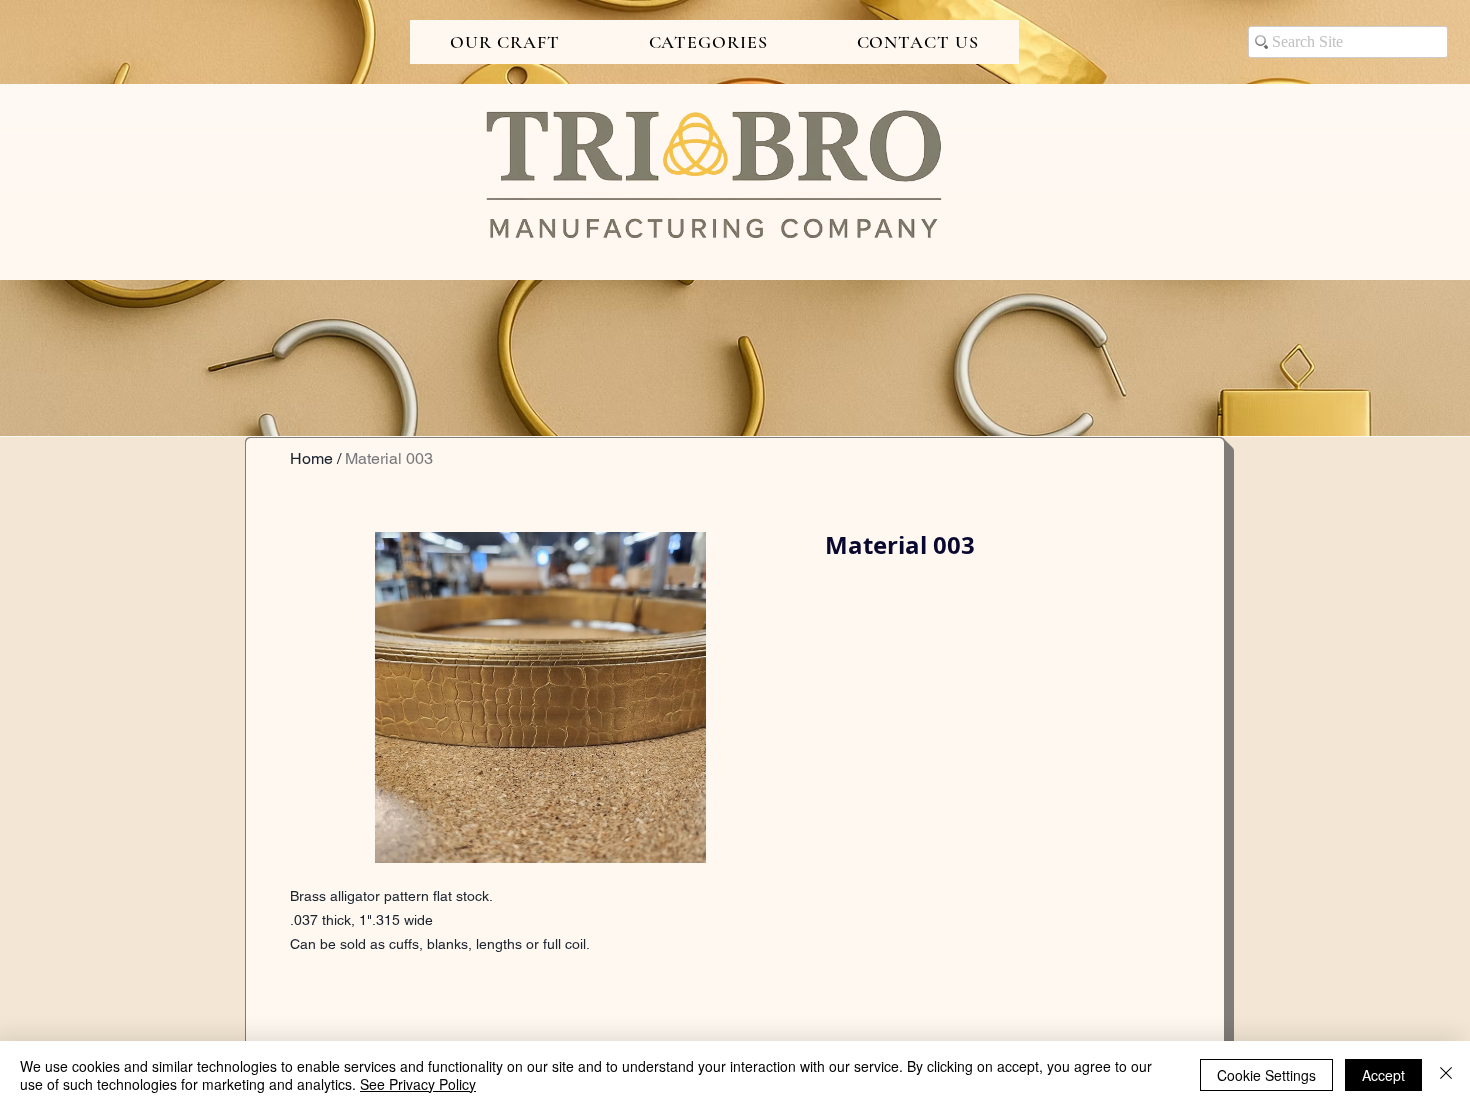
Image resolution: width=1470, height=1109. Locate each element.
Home (311, 458)
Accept (1383, 1075)
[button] (505, 42)
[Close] (1446, 1075)
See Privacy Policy (418, 1084)
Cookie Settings (1266, 1075)
